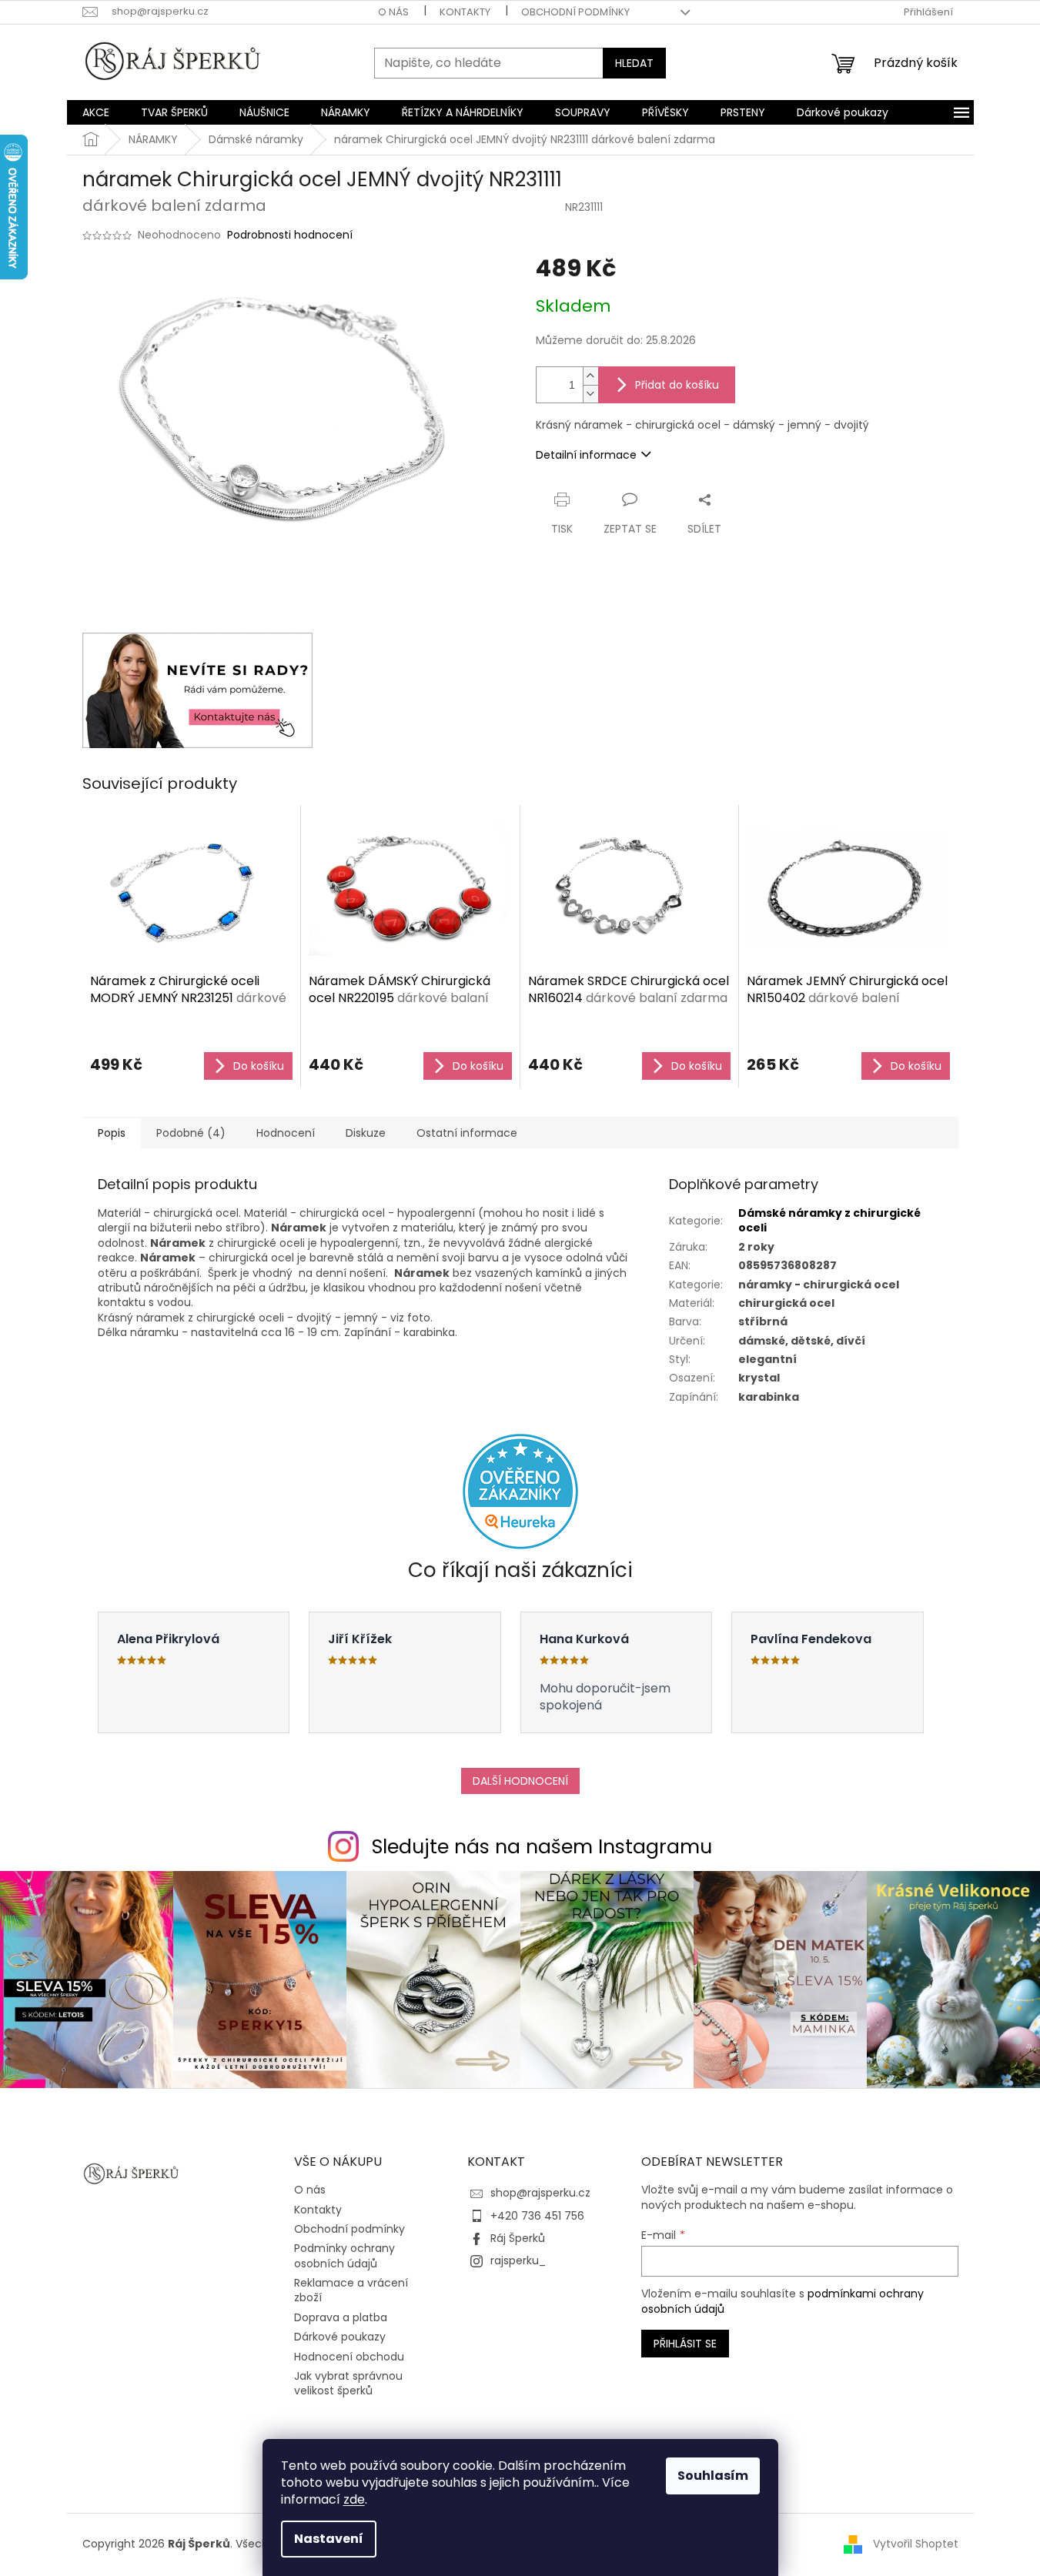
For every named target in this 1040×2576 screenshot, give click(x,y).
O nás (393, 12)
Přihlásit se (685, 2344)
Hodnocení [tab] (286, 1133)
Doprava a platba (341, 2317)
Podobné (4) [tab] (191, 1133)
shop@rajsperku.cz (540, 2193)
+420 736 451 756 (537, 2216)
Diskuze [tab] (366, 1133)
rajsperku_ (518, 2260)
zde (354, 2499)
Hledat (634, 63)
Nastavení (329, 2539)
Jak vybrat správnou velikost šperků (348, 2383)
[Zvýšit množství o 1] (590, 376)
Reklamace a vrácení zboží (351, 2290)
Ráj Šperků (518, 2238)
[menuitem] (96, 112)
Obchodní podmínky (575, 12)
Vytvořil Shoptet (916, 2544)
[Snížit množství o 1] (590, 394)
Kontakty (465, 12)
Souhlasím (713, 2476)
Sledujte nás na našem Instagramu (542, 1847)
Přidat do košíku (677, 385)
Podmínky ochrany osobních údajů (344, 2255)
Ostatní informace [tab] (467, 1133)
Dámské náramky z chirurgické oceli (829, 1220)
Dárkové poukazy (340, 2337)
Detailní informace (586, 455)
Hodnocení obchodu (349, 2357)
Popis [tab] (112, 1133)
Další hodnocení (520, 1781)
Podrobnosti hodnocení (290, 235)
